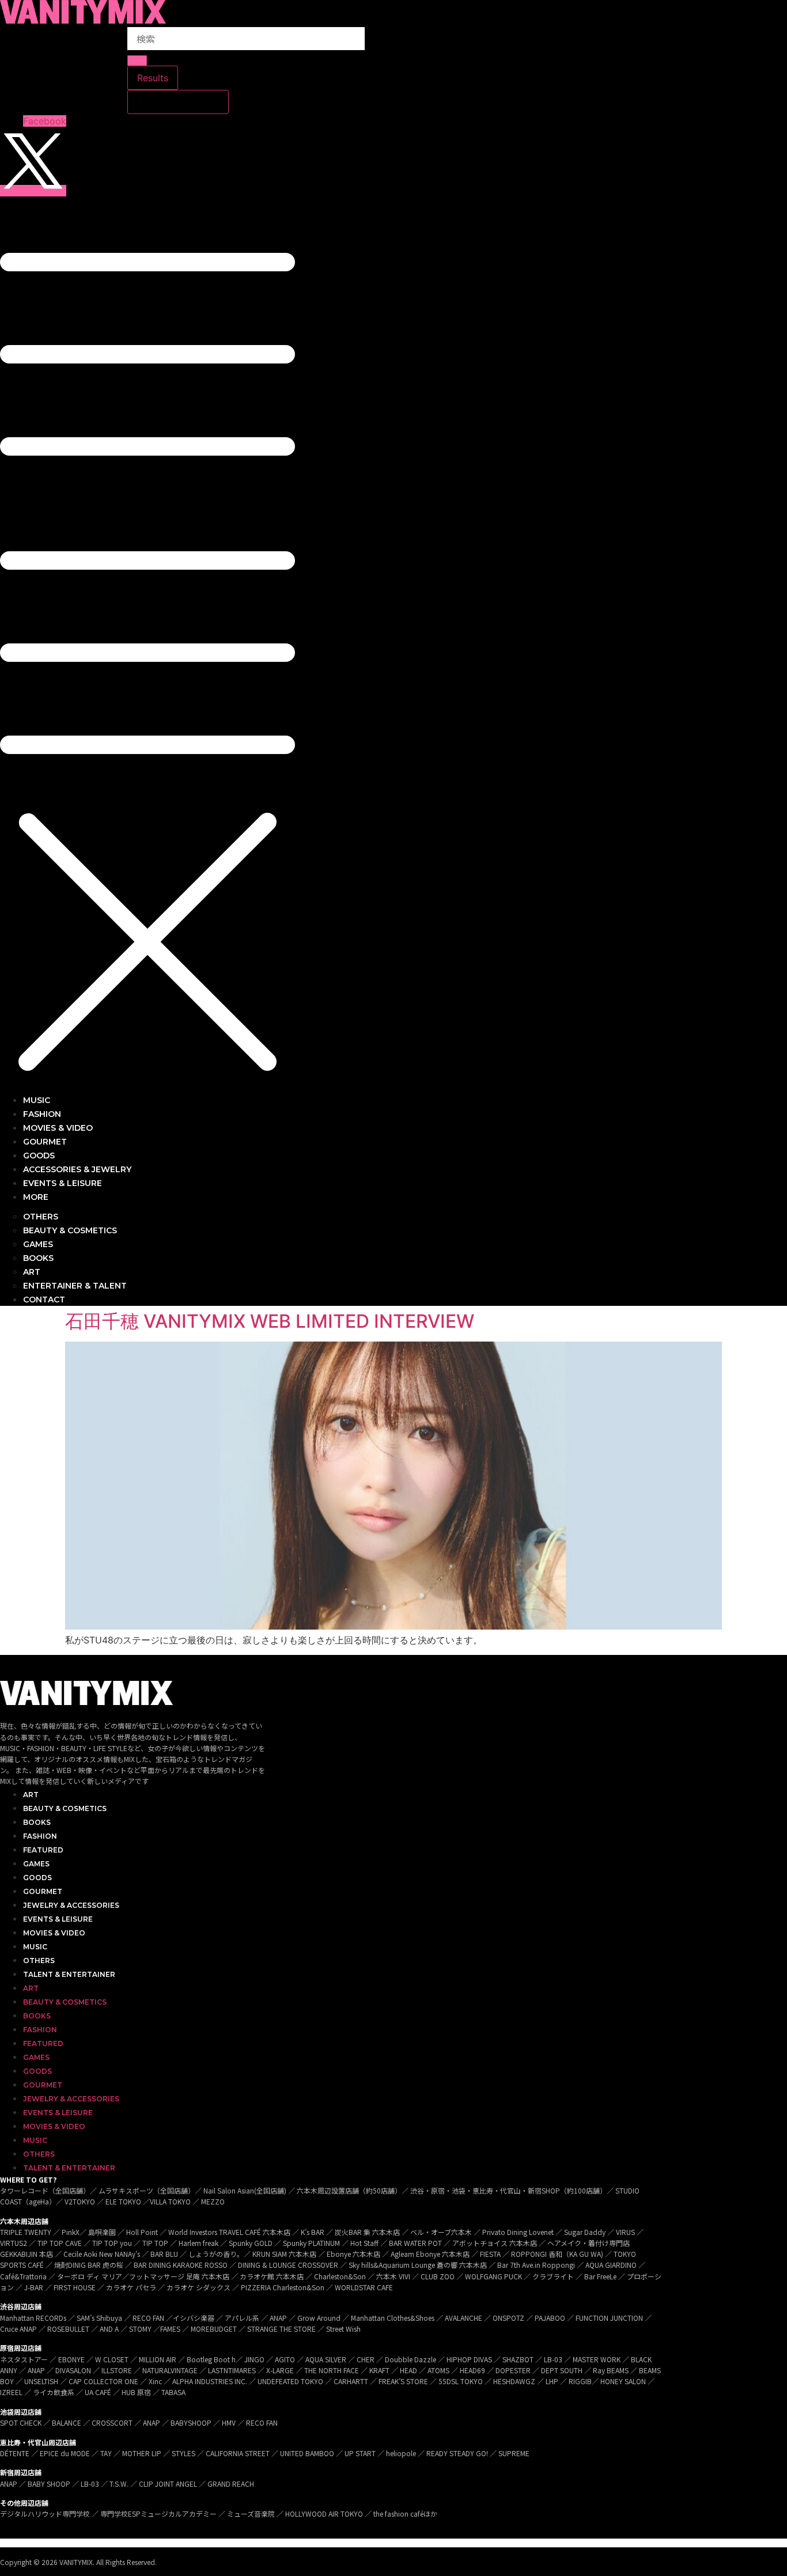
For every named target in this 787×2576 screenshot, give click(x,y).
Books (37, 1822)
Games (36, 1864)
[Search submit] (137, 60)
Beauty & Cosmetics (65, 1808)
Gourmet (43, 1891)
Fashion (40, 1836)
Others (39, 1961)
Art (31, 1795)
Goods (37, 1878)
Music (35, 1947)
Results (153, 78)
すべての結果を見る (178, 102)
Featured (43, 1850)
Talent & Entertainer (69, 1974)
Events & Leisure (58, 1919)
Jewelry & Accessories (71, 1905)
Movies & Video (54, 1933)
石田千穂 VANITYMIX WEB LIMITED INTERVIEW (270, 1321)
